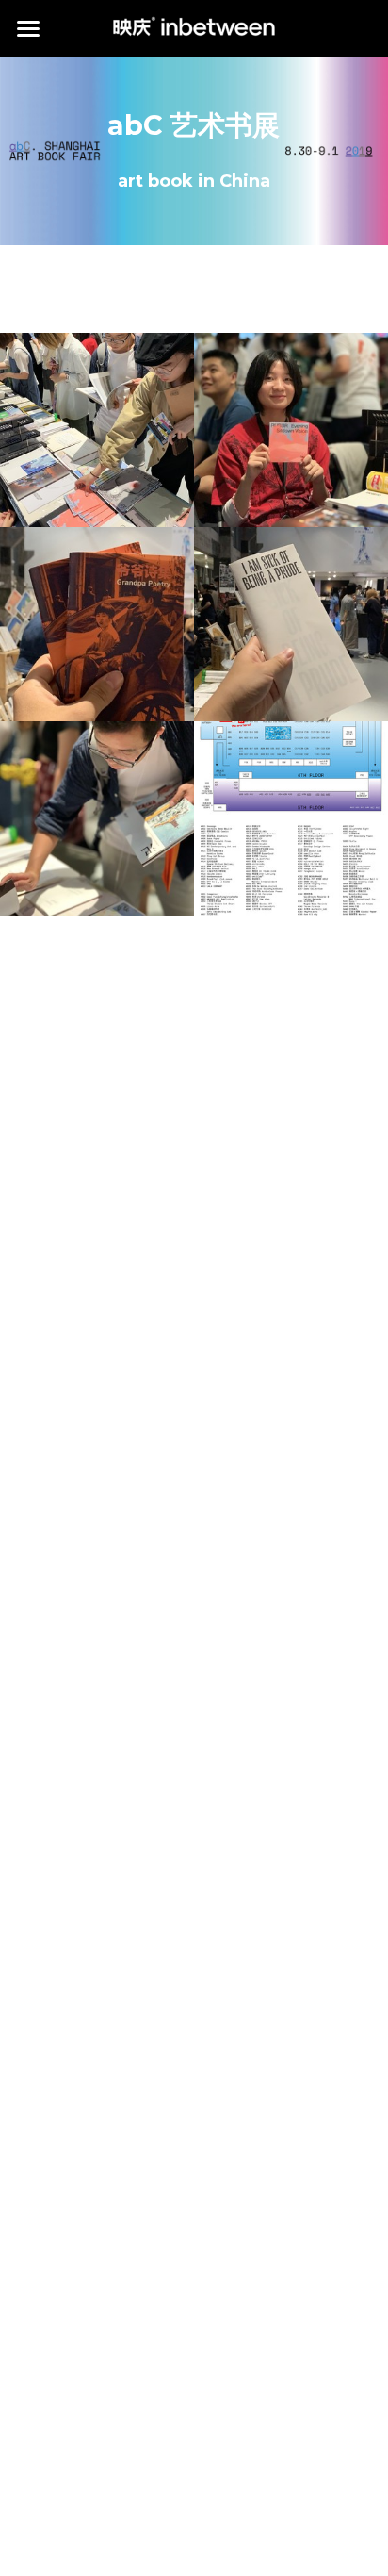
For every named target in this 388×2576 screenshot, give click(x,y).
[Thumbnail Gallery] (97, 430)
